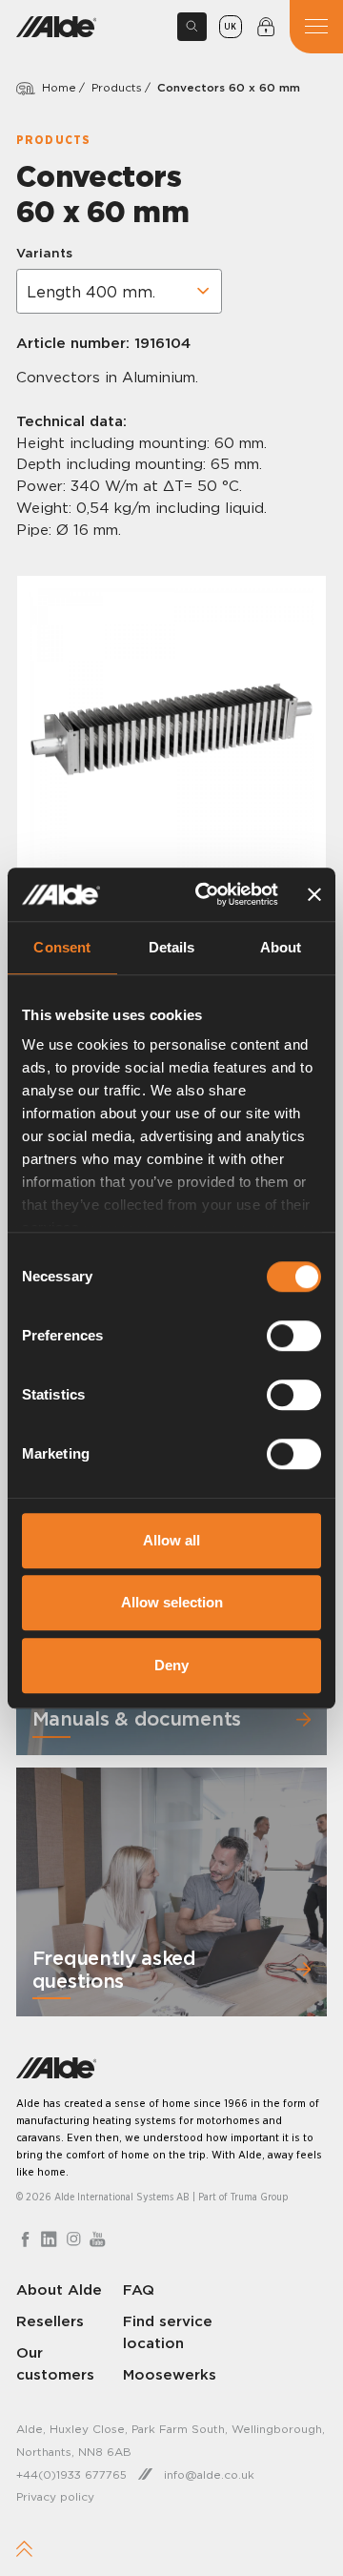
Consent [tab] (62, 947)
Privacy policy (55, 2496)
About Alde (59, 2290)
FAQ (139, 2290)
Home (59, 87)
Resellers (50, 2321)
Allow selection (172, 1602)
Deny (171, 1665)
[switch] (294, 1336)
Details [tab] (172, 947)
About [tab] (281, 947)
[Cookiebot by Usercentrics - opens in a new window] (206, 894)
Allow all (171, 1540)
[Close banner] (314, 894)
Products (117, 87)
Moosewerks (170, 2374)
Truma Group (260, 2197)
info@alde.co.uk (209, 2474)
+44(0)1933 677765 (71, 2474)
